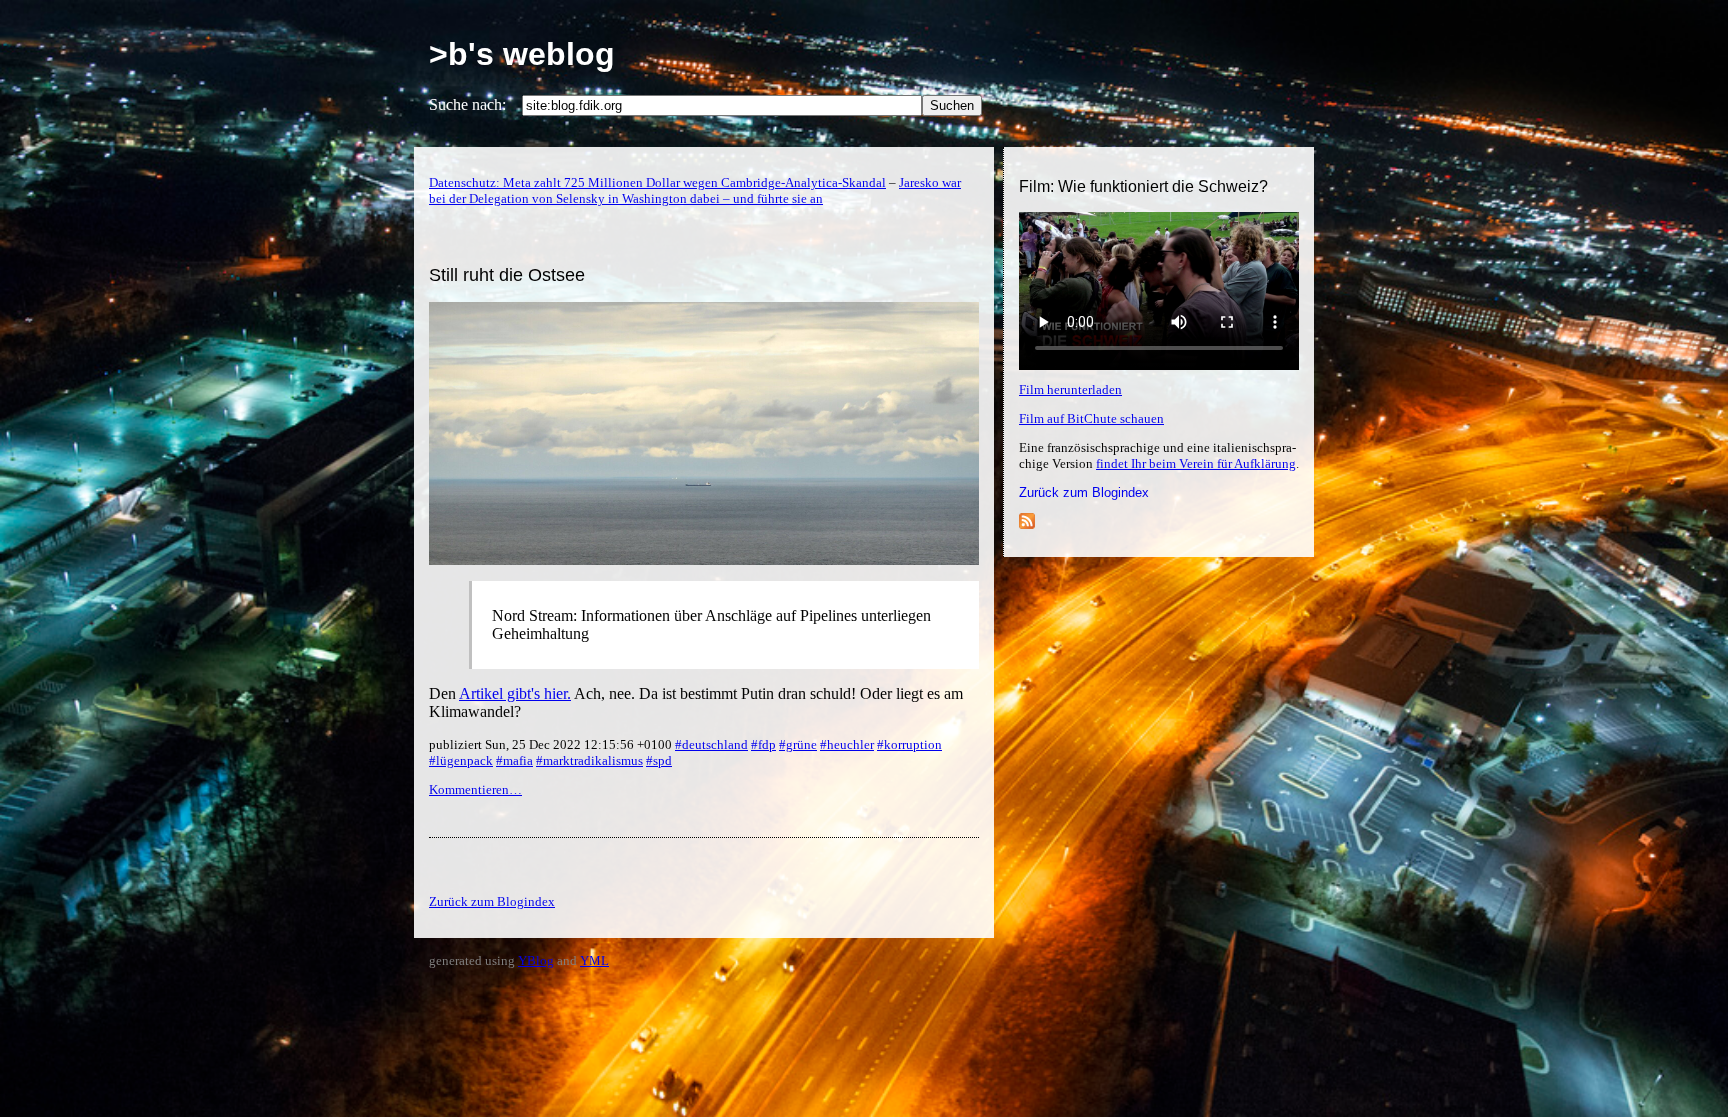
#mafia (514, 760)
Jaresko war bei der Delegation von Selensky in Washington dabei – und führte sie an (695, 190)
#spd (659, 760)
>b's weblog (522, 54)
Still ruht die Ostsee (507, 275)
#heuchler (847, 744)
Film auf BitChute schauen (1091, 418)
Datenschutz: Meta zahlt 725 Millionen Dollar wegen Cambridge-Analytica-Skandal (657, 182)
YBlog (536, 960)
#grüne (798, 744)
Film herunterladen (1070, 389)
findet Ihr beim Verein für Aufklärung (1196, 463)
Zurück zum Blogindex (1084, 492)
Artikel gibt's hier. (515, 693)
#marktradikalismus (589, 760)
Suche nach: (467, 104)
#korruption (909, 744)
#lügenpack (461, 760)
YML (594, 960)
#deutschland (711, 744)
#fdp (763, 744)
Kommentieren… (475, 789)
